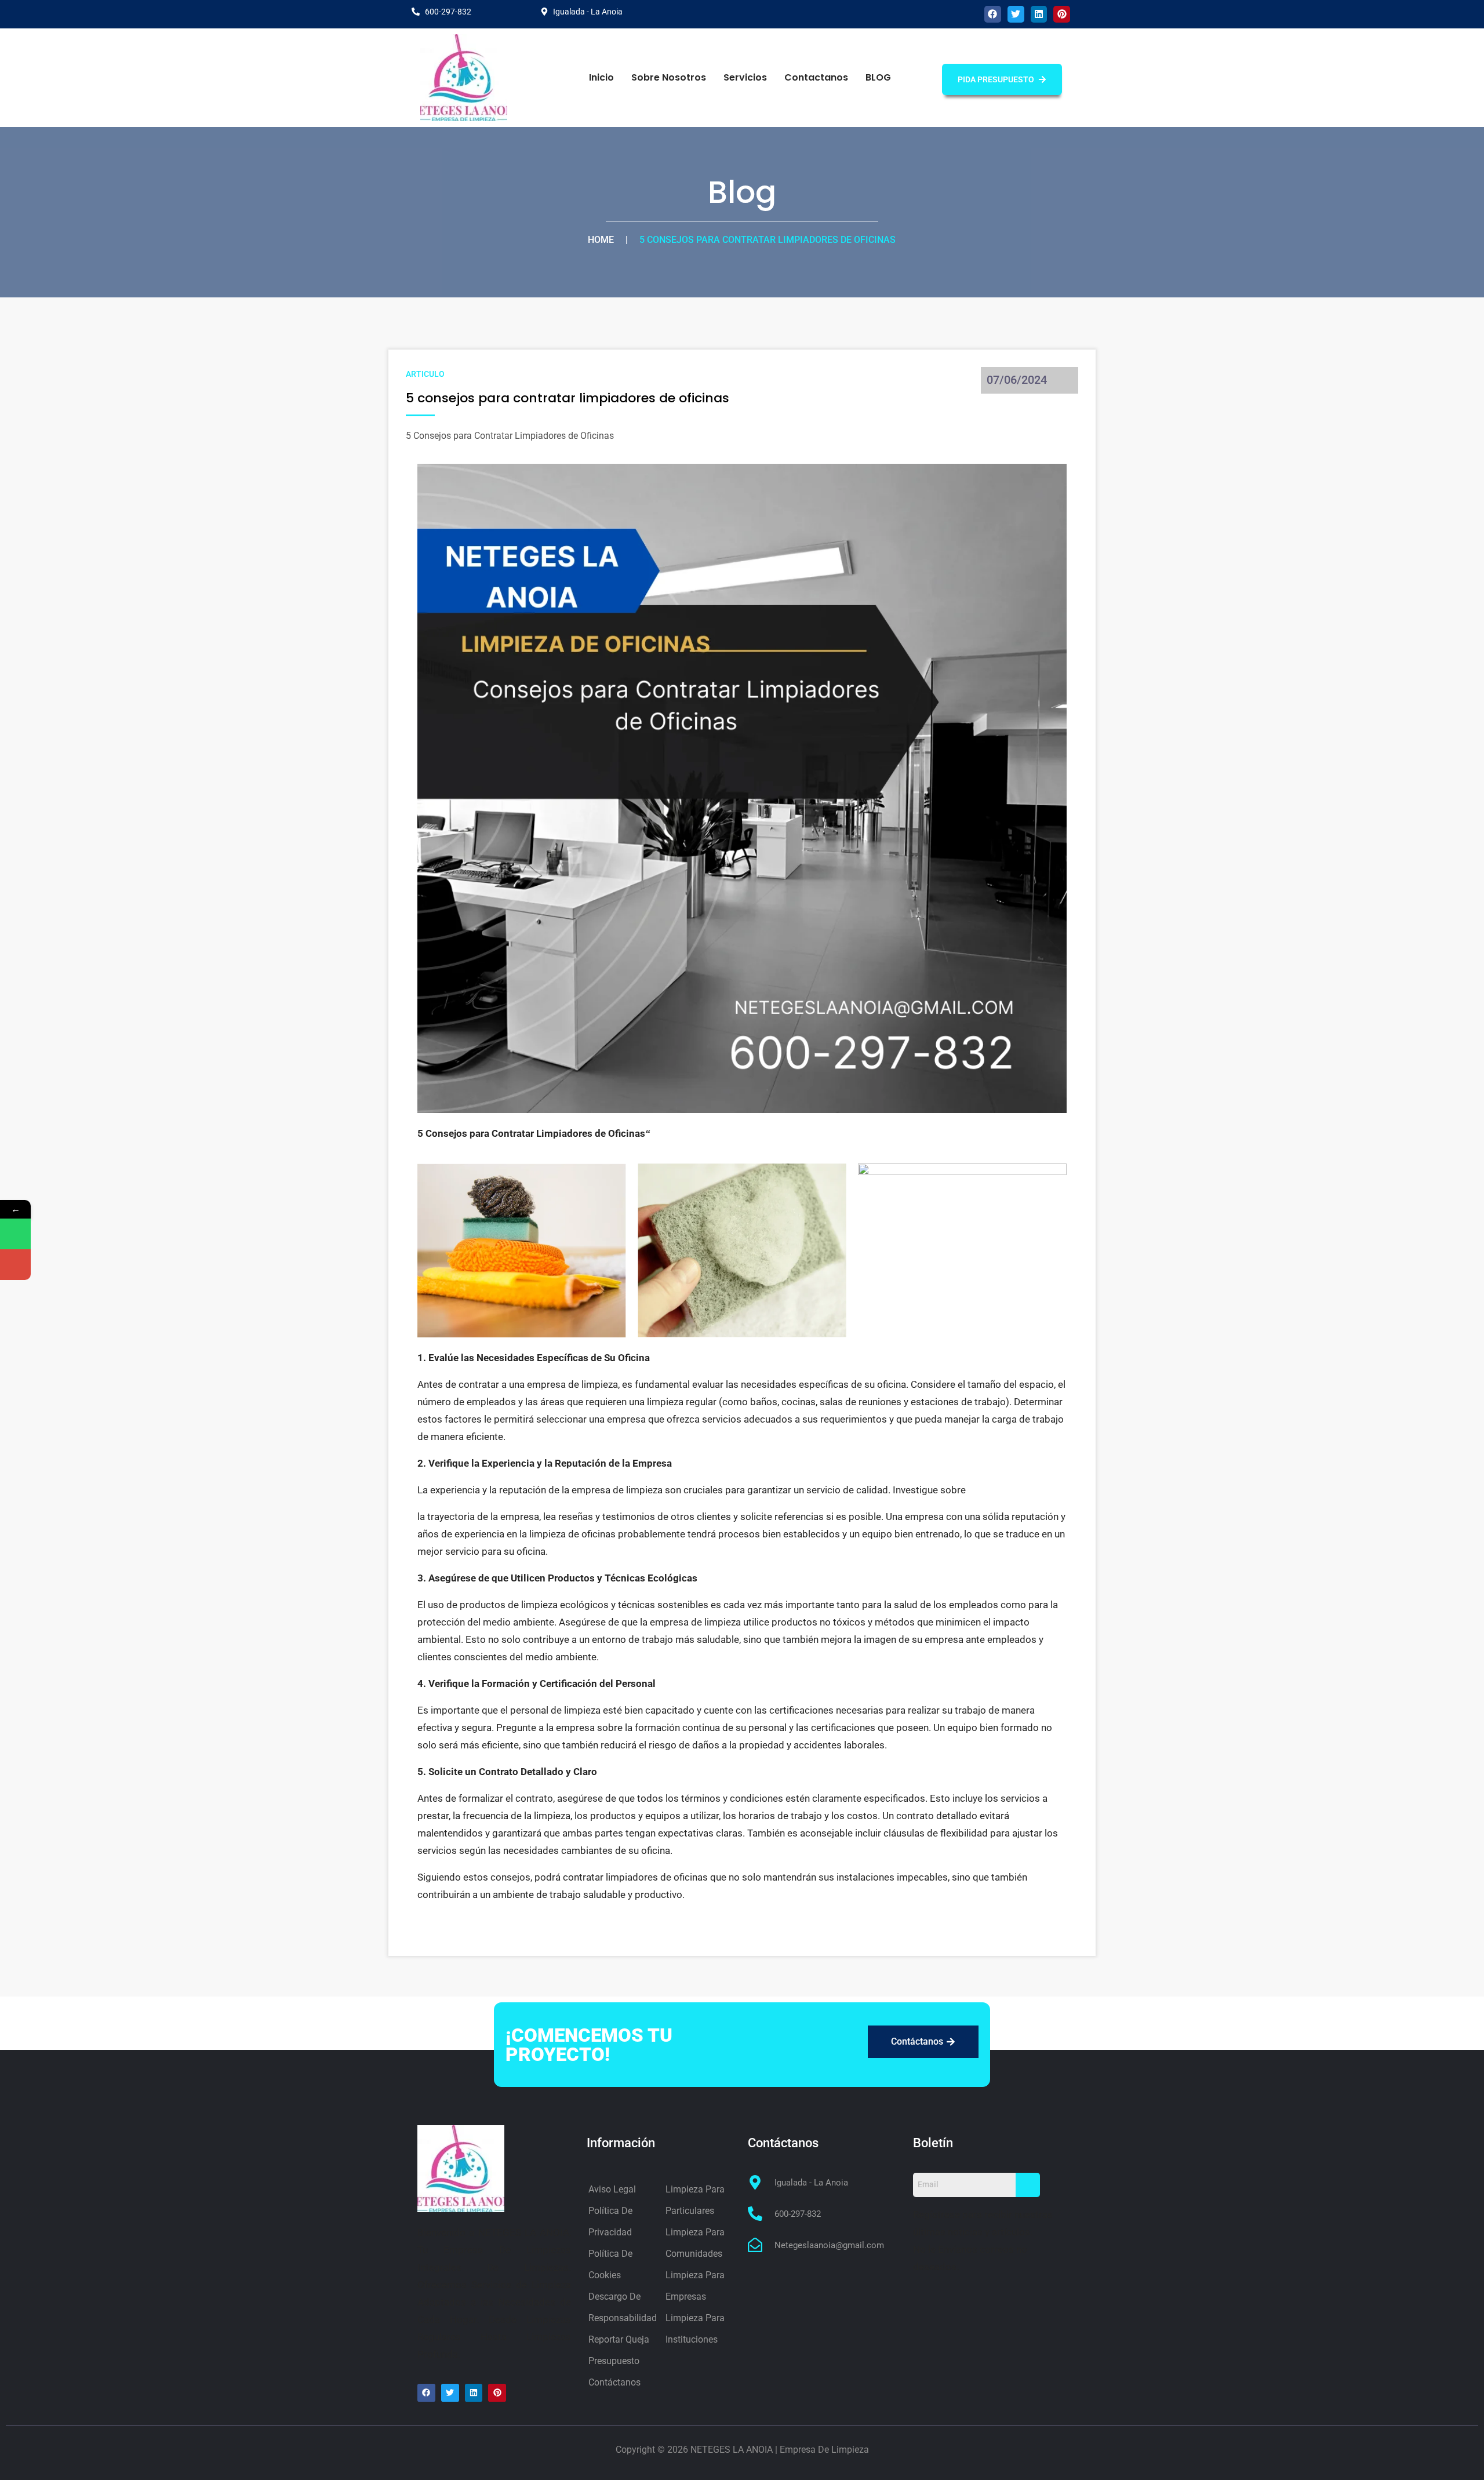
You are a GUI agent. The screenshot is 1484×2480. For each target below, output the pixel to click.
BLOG (878, 77)
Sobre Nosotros (669, 77)
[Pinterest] (1062, 14)
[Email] (15, 1265)
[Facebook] (993, 14)
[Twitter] (1016, 14)
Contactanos (816, 77)
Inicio (601, 77)
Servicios (745, 77)
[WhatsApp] (15, 1234)
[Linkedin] (1039, 14)
